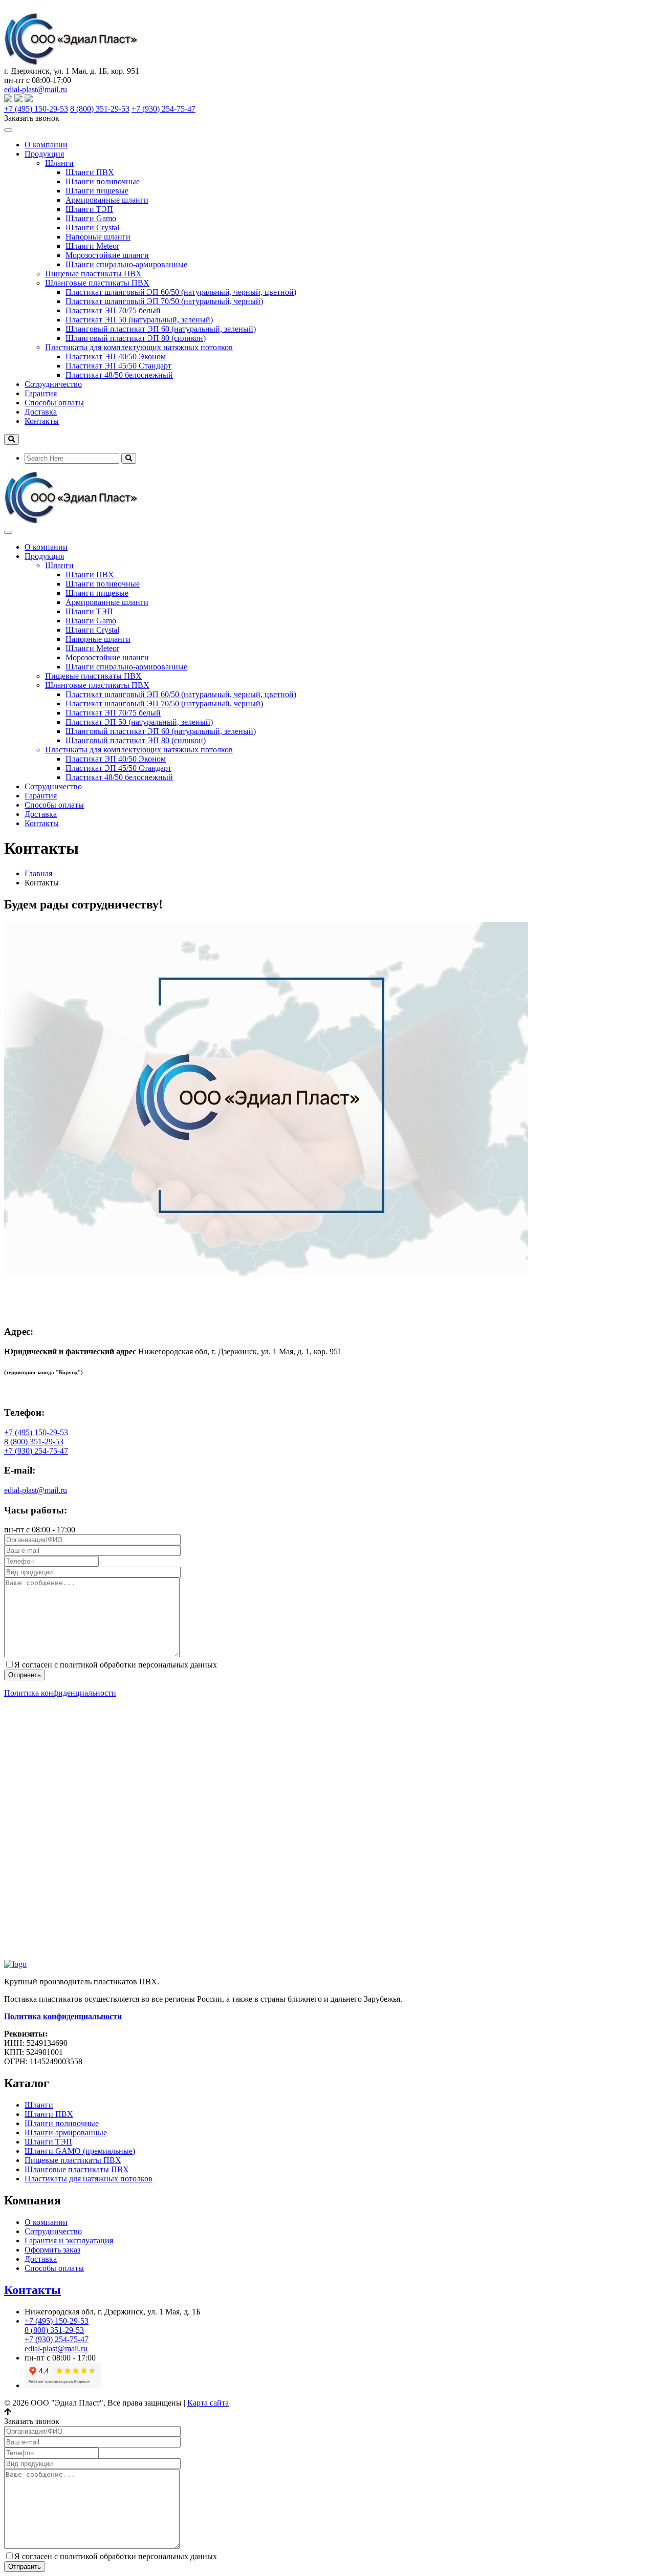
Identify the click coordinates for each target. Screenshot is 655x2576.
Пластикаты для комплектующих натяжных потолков (139, 347)
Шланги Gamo (91, 218)
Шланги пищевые (97, 191)
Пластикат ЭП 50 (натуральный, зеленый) (139, 320)
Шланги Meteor (92, 246)
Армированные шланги (107, 200)
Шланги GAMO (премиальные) (80, 2151)
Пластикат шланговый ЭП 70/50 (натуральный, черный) (164, 301)
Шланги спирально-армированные (126, 264)
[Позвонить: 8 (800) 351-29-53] (8, 8)
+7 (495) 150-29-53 (36, 109)
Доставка (41, 412)
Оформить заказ (52, 2250)
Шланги (59, 163)
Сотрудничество (53, 384)
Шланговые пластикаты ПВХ (97, 283)
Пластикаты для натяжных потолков (89, 2179)
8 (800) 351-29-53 (100, 109)
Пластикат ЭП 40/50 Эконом (116, 356)
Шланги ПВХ (90, 172)
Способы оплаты (54, 403)
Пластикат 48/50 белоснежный (119, 375)
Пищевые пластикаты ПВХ (93, 274)
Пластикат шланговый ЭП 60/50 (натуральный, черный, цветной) (181, 292)
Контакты (42, 421)
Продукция (44, 154)
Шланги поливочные (103, 181)
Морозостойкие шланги (107, 255)
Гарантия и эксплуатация (69, 2241)
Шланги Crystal (92, 228)
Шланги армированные (66, 2133)
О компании (46, 145)
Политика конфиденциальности (60, 1693)
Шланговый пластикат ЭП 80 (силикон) (136, 338)
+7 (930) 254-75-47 (163, 109)
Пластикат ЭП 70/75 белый (113, 310)
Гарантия (41, 393)
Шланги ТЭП (89, 209)
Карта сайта (208, 2403)
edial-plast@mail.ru (36, 89)
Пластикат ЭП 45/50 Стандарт (118, 366)
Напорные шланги (98, 237)
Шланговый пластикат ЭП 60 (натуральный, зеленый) (161, 329)
